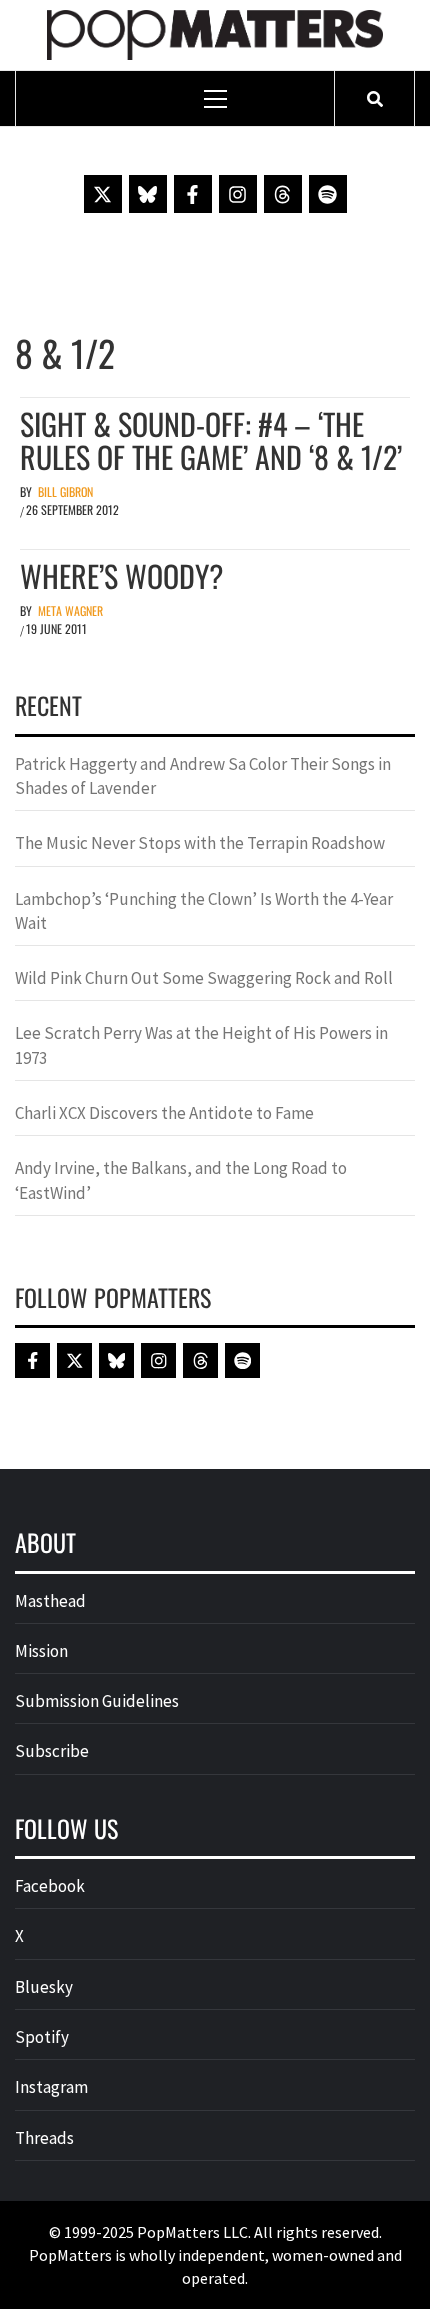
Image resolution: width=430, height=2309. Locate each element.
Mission (41, 1651)
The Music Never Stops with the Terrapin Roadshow (200, 843)
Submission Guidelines (97, 1701)
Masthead (50, 1601)
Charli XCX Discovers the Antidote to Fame (164, 1113)
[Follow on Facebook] (193, 194)
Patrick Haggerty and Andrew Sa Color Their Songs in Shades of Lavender (203, 776)
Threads (44, 2138)
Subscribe (52, 1751)
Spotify (42, 2037)
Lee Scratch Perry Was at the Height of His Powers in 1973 (201, 1045)
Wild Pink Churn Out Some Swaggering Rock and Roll (205, 978)
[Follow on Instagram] (238, 194)
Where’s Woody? (121, 575)
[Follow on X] (103, 194)
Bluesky (44, 1987)
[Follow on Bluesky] (148, 194)
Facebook (50, 1886)
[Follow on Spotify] (328, 194)
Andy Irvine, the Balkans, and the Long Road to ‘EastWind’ (181, 1180)
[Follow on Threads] (283, 194)
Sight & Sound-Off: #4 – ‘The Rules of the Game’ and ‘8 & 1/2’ (211, 440)
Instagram (51, 2087)
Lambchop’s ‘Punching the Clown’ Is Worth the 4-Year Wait (204, 911)
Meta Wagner (70, 610)
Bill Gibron (65, 491)
